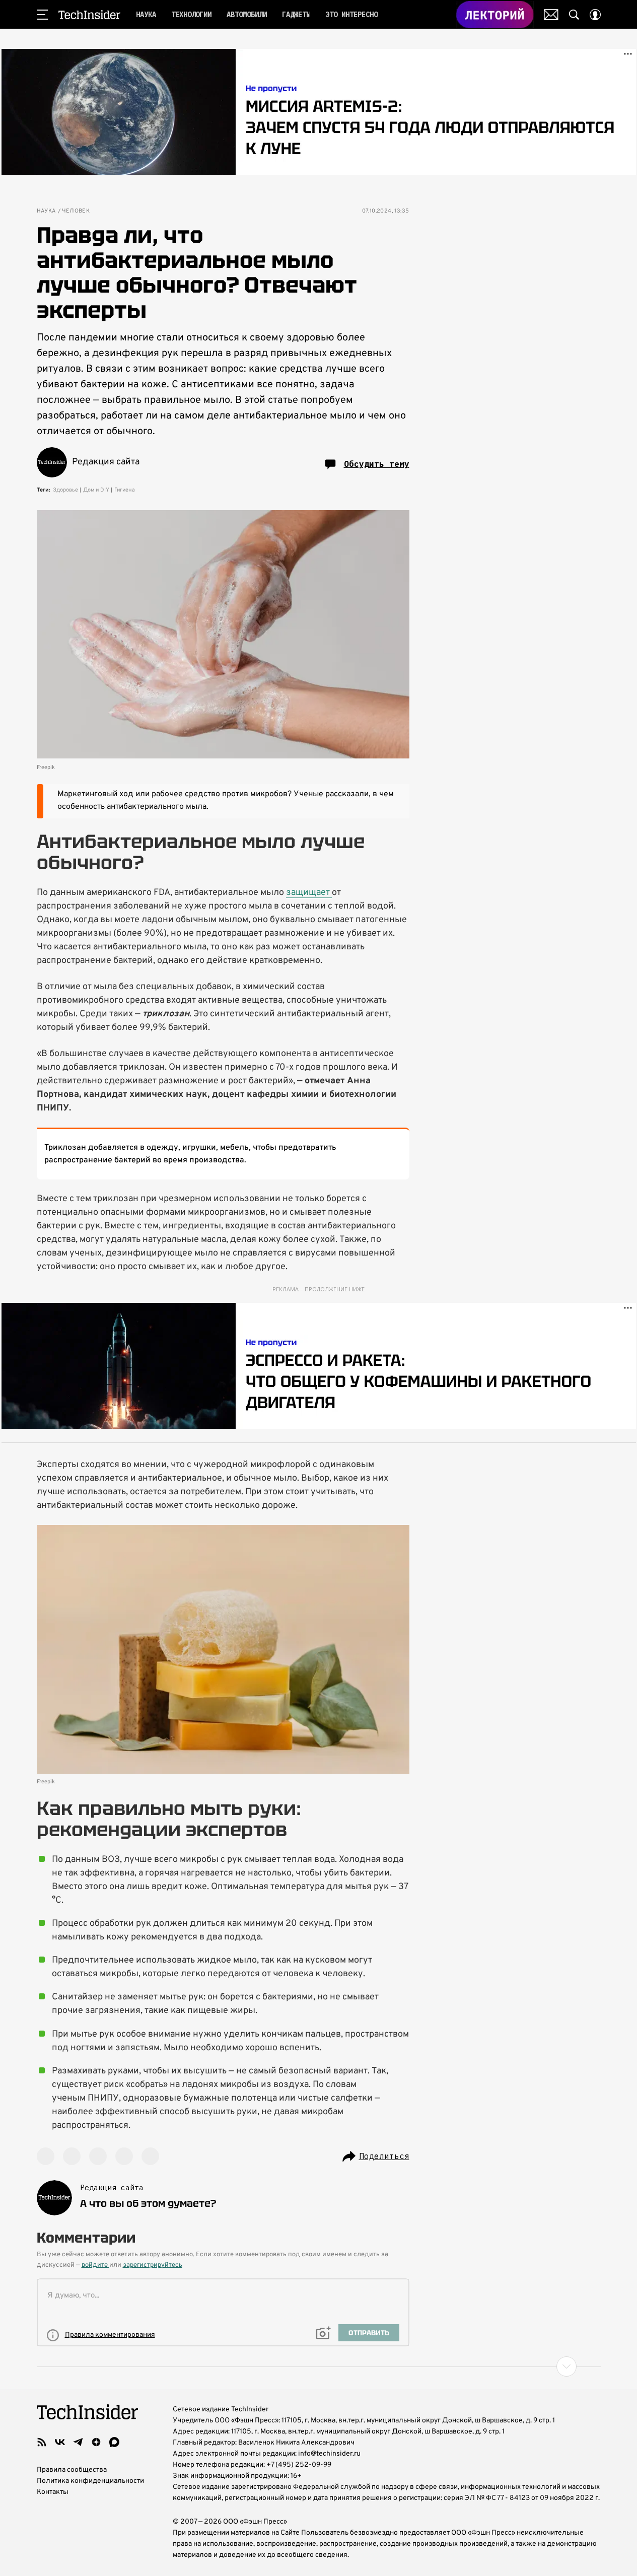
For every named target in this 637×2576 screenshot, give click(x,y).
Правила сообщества (72, 2470)
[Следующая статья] (319, 2366)
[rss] (42, 2442)
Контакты (53, 2492)
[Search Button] (574, 15)
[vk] (60, 2442)
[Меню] (42, 15)
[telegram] (78, 2442)
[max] (114, 2442)
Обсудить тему (377, 464)
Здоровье (65, 490)
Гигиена (125, 490)
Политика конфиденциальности (90, 2481)
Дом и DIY (96, 490)
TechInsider (89, 15)
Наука (46, 211)
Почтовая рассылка (551, 15)
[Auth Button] (595, 15)
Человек (76, 211)
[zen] (96, 2442)
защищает (309, 893)
